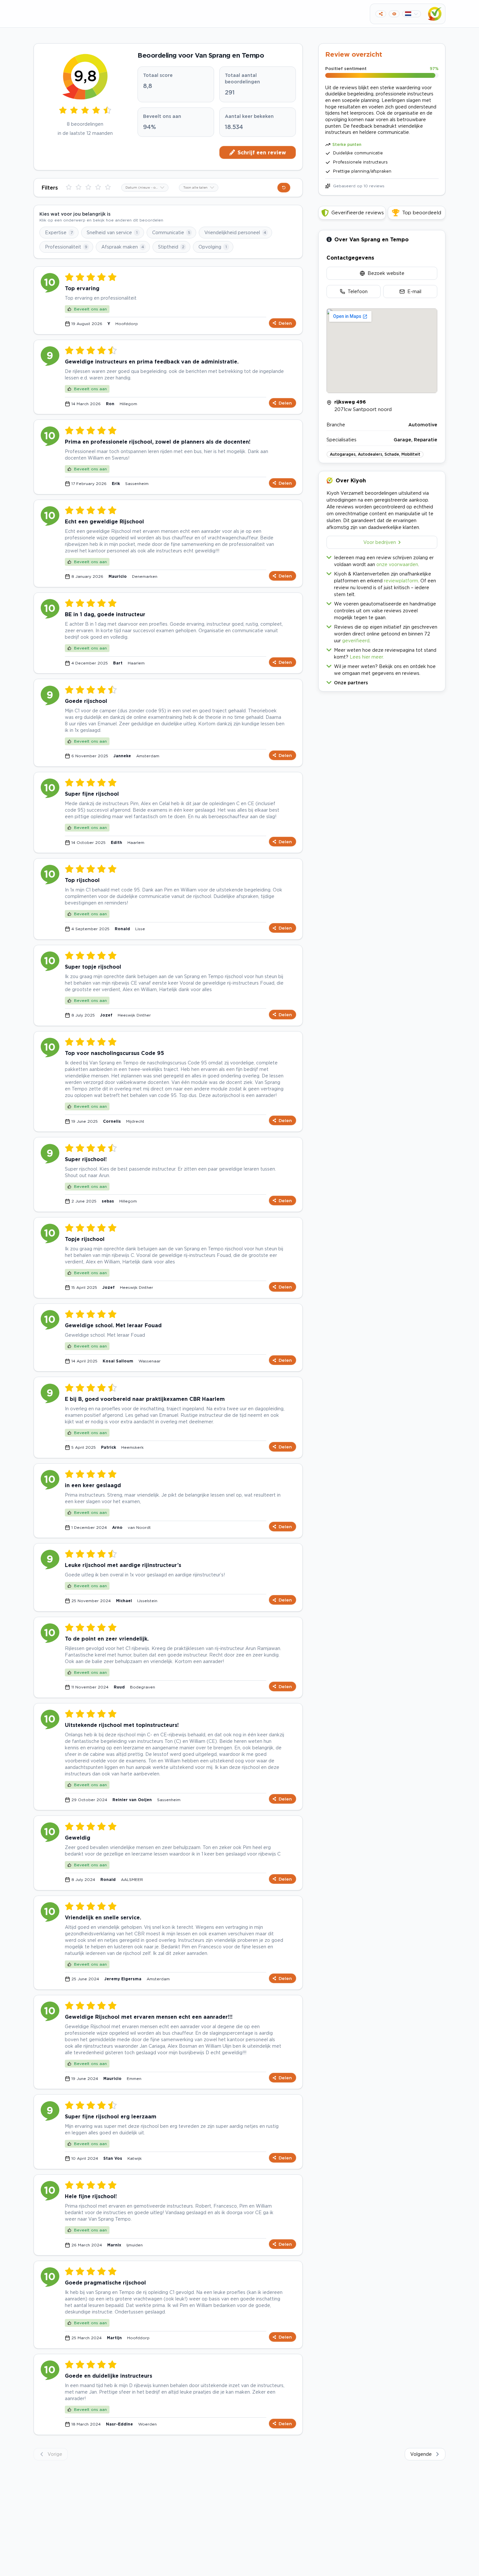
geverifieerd (356, 640)
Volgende (421, 2454)
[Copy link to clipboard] (381, 14)
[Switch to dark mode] (394, 14)
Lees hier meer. (367, 657)
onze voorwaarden (397, 564)
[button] (382, 681)
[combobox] (145, 188)
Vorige (55, 2454)
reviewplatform (401, 581)
